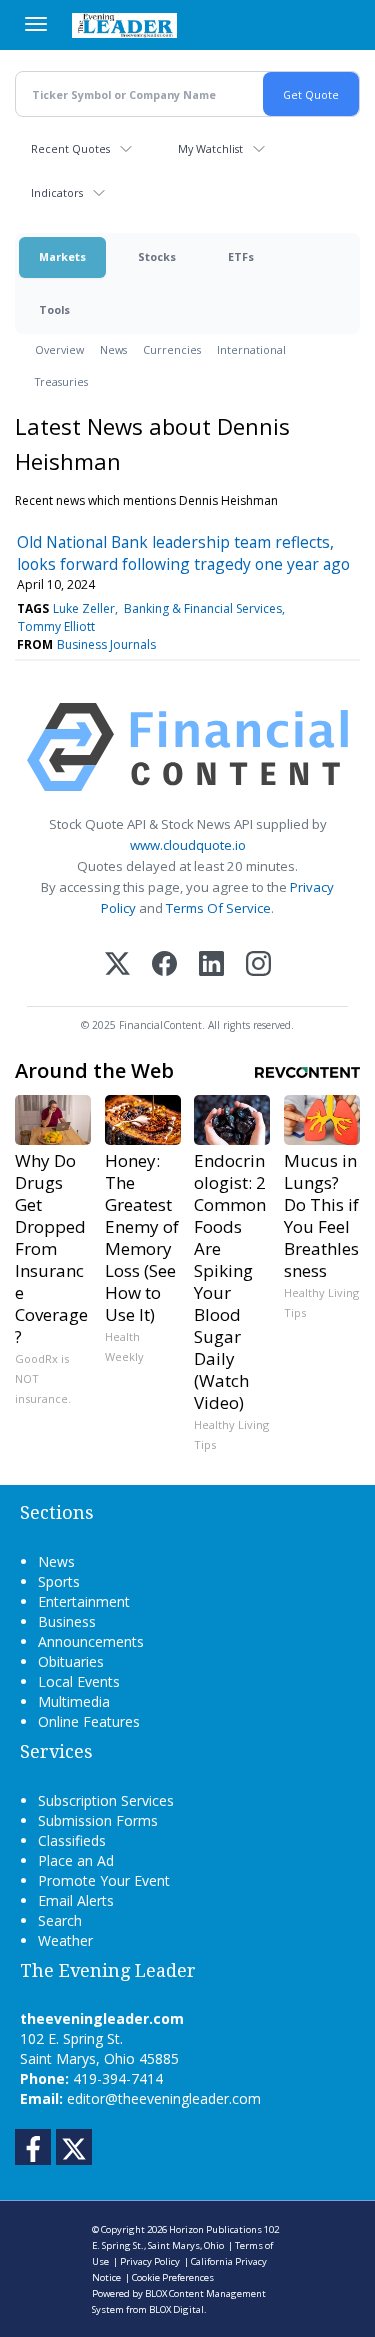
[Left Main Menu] (36, 24)
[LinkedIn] (211, 965)
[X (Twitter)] (117, 965)
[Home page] (124, 25)
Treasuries (61, 381)
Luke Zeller (84, 608)
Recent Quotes (70, 148)
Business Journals (106, 644)
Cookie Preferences (173, 2277)
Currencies (172, 349)
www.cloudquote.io (188, 845)
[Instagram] (258, 965)
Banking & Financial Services (203, 608)
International (251, 349)
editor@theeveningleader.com (164, 2098)
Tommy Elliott (56, 626)
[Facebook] (164, 965)
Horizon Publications (215, 2229)
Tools (54, 309)
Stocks (157, 256)
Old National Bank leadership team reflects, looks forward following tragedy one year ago (183, 553)
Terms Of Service (218, 908)
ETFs (241, 256)
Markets (62, 256)
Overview (59, 349)
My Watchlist (210, 148)
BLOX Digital (176, 2309)
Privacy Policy (150, 2261)
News (113, 349)
